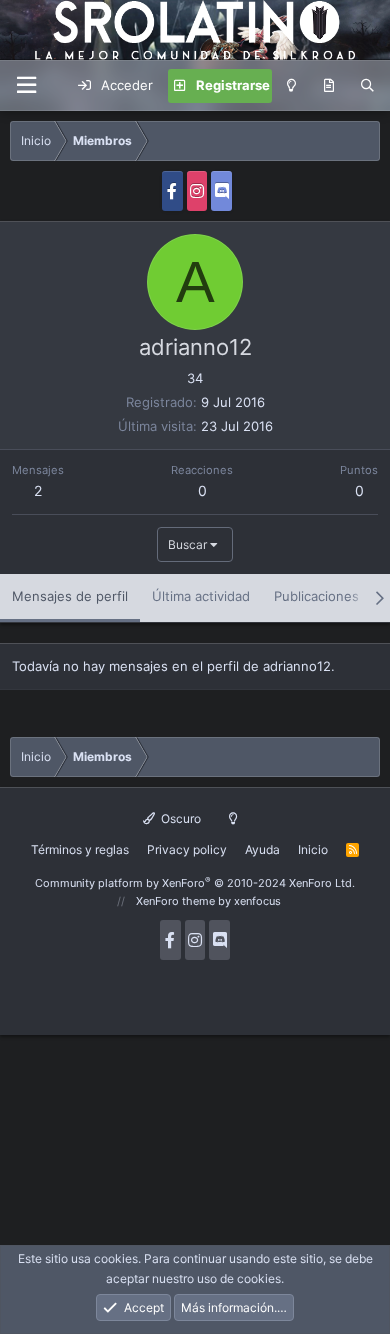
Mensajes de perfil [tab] (70, 596)
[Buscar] (367, 86)
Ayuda (262, 849)
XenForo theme (175, 901)
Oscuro (179, 818)
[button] (26, 85)
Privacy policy (187, 849)
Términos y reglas (80, 849)
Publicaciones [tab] (316, 596)
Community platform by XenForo (195, 883)
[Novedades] (328, 86)
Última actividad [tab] (201, 596)
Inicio (313, 849)
